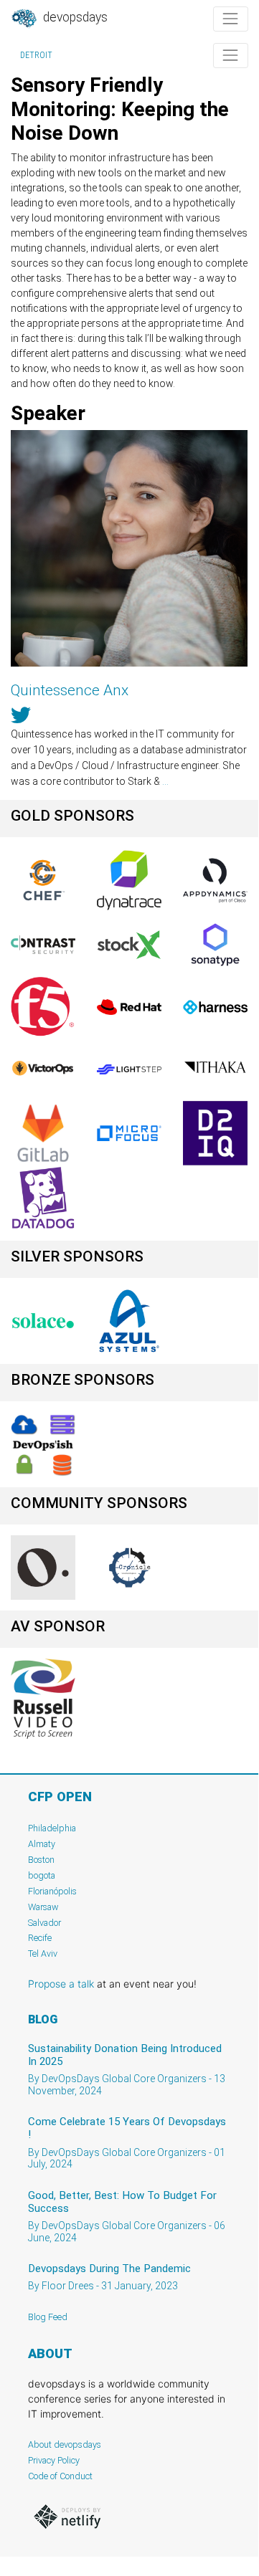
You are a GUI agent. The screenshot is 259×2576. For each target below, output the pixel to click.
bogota (42, 1875)
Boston (41, 1860)
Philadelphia (52, 1828)
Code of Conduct (60, 2476)
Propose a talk (61, 1984)
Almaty (42, 1844)
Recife (40, 1938)
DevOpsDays (74, 17)
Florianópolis (52, 1891)
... (165, 781)
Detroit (36, 55)
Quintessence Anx (70, 690)
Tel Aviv (43, 1954)
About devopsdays (65, 2444)
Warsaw (43, 1907)
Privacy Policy (54, 2460)
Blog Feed (48, 2317)
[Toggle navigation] (231, 19)
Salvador (44, 1923)
